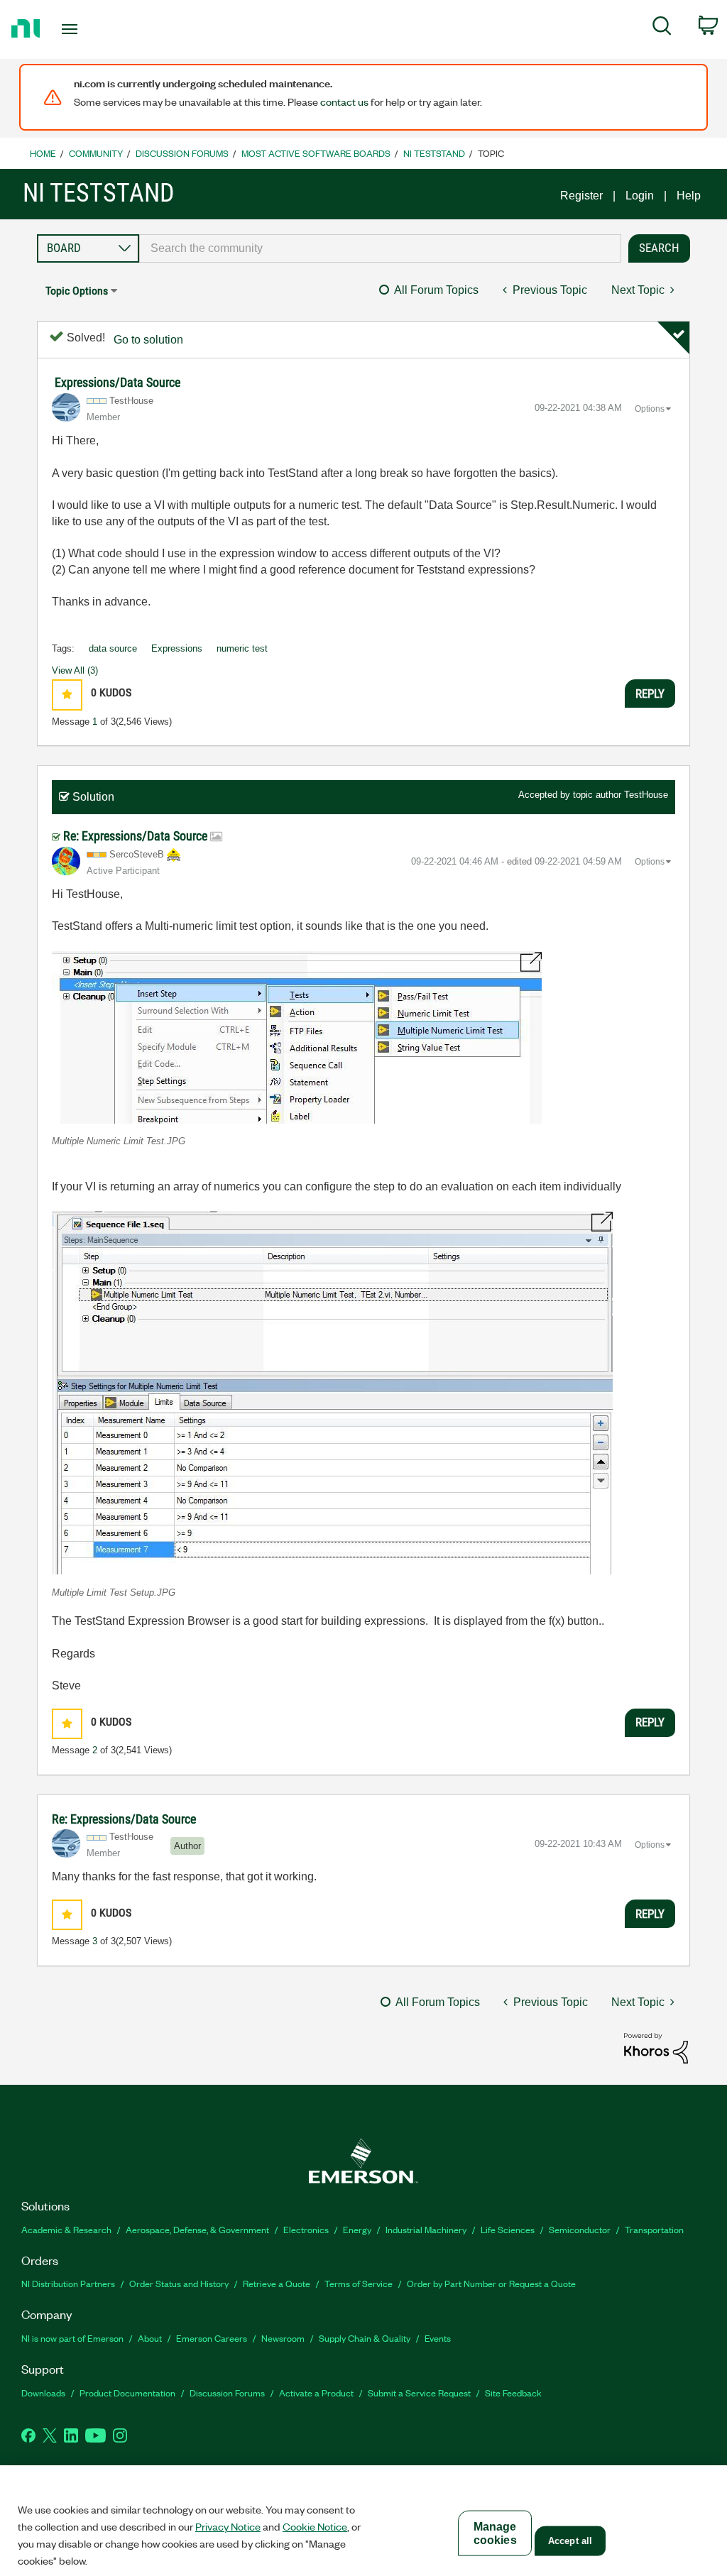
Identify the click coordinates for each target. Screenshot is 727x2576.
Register (581, 196)
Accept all (570, 2541)
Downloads (43, 2393)
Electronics (306, 2229)
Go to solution (148, 340)
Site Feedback (513, 2393)
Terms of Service (359, 2283)
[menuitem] (662, 28)
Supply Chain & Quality (365, 2338)
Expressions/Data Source (117, 382)
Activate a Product (316, 2393)
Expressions (177, 648)
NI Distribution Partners (68, 2283)
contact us (344, 102)
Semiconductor (580, 2229)
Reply (650, 694)
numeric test (242, 648)
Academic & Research (66, 2229)
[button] (67, 695)
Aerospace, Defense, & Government (197, 2229)
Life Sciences (508, 2229)
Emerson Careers (212, 2338)
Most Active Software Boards (316, 153)
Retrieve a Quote (277, 2283)
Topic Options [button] (77, 291)
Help (689, 196)
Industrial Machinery (426, 2229)
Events (438, 2338)
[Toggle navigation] (94, 29)
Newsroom (283, 2338)
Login (640, 196)
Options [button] (650, 409)
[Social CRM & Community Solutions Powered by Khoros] (656, 2048)
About (150, 2338)
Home (43, 153)
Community (96, 153)
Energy (357, 2229)
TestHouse (646, 795)
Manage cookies (495, 2533)
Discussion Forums (182, 153)
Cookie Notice (315, 2526)
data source (113, 648)
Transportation (654, 2229)
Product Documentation (127, 2393)
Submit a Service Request (419, 2393)
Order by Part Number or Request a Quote (491, 2283)
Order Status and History (179, 2283)
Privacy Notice (228, 2526)
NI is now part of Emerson (72, 2338)
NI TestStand (434, 153)
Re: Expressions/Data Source (137, 836)
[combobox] (380, 248)
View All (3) (75, 670)
